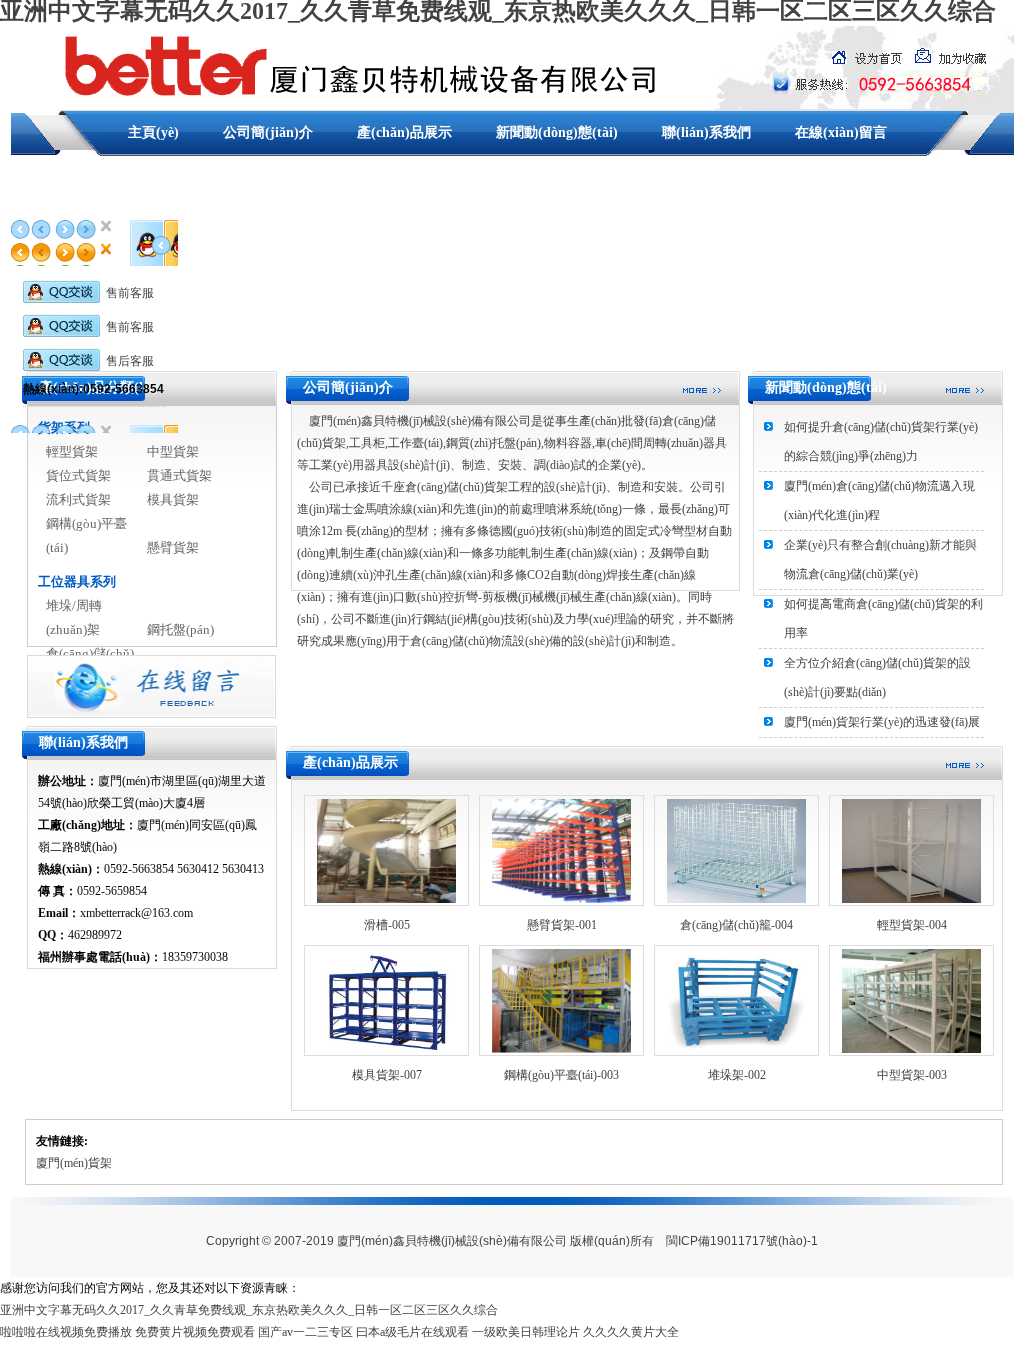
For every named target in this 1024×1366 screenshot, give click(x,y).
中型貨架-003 (912, 1075)
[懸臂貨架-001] (561, 849)
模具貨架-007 (387, 1075)
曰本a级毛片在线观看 (412, 1332)
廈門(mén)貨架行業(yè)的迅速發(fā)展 (882, 722)
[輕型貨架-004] (911, 849)
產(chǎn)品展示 (404, 132)
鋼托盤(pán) (180, 629)
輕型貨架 (72, 451)
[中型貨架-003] (911, 999)
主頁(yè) (153, 132)
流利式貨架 (78, 499)
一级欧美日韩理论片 (526, 1332)
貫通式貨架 (179, 475)
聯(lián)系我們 (706, 132)
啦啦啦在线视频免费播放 (66, 1332)
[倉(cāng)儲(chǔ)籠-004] (736, 849)
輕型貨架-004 (912, 925)
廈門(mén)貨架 (74, 1163)
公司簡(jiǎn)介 (268, 132)
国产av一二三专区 (305, 1332)
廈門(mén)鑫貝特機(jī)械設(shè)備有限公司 (452, 1241)
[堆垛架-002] (736, 999)
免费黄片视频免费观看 (195, 1332)
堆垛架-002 (737, 1075)
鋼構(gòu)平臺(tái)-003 (561, 1075)
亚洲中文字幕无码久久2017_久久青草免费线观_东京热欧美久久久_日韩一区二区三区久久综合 (249, 1310)
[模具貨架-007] (386, 999)
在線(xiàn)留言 (841, 132)
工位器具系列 (77, 581)
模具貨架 (173, 499)
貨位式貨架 (78, 475)
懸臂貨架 (173, 547)
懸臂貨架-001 (562, 925)
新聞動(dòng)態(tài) (557, 132)
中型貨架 (173, 451)
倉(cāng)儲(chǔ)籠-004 (736, 925)
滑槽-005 (387, 925)
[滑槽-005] (386, 849)
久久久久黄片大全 (631, 1332)
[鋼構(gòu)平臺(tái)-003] (561, 999)
